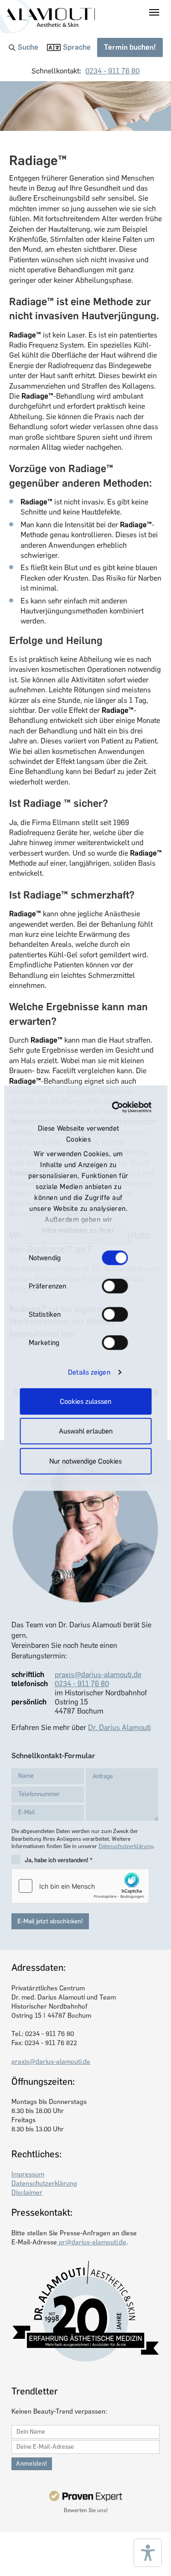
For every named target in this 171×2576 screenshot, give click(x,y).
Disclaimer (27, 2192)
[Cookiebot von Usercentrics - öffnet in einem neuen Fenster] (115, 1107)
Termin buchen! (130, 47)
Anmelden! (32, 2464)
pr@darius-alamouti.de (92, 2242)
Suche (28, 47)
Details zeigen (89, 1372)
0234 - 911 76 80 (112, 71)
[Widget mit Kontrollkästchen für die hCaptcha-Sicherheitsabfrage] (80, 1886)
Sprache (77, 47)
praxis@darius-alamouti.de (98, 1675)
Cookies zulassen (85, 1401)
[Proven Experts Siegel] (85, 2496)
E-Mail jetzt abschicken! (50, 1921)
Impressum (28, 2174)
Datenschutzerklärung (126, 1846)
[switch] (115, 1286)
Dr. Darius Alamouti (119, 1727)
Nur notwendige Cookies (85, 1461)
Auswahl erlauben (86, 1431)
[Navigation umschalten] (154, 12)
